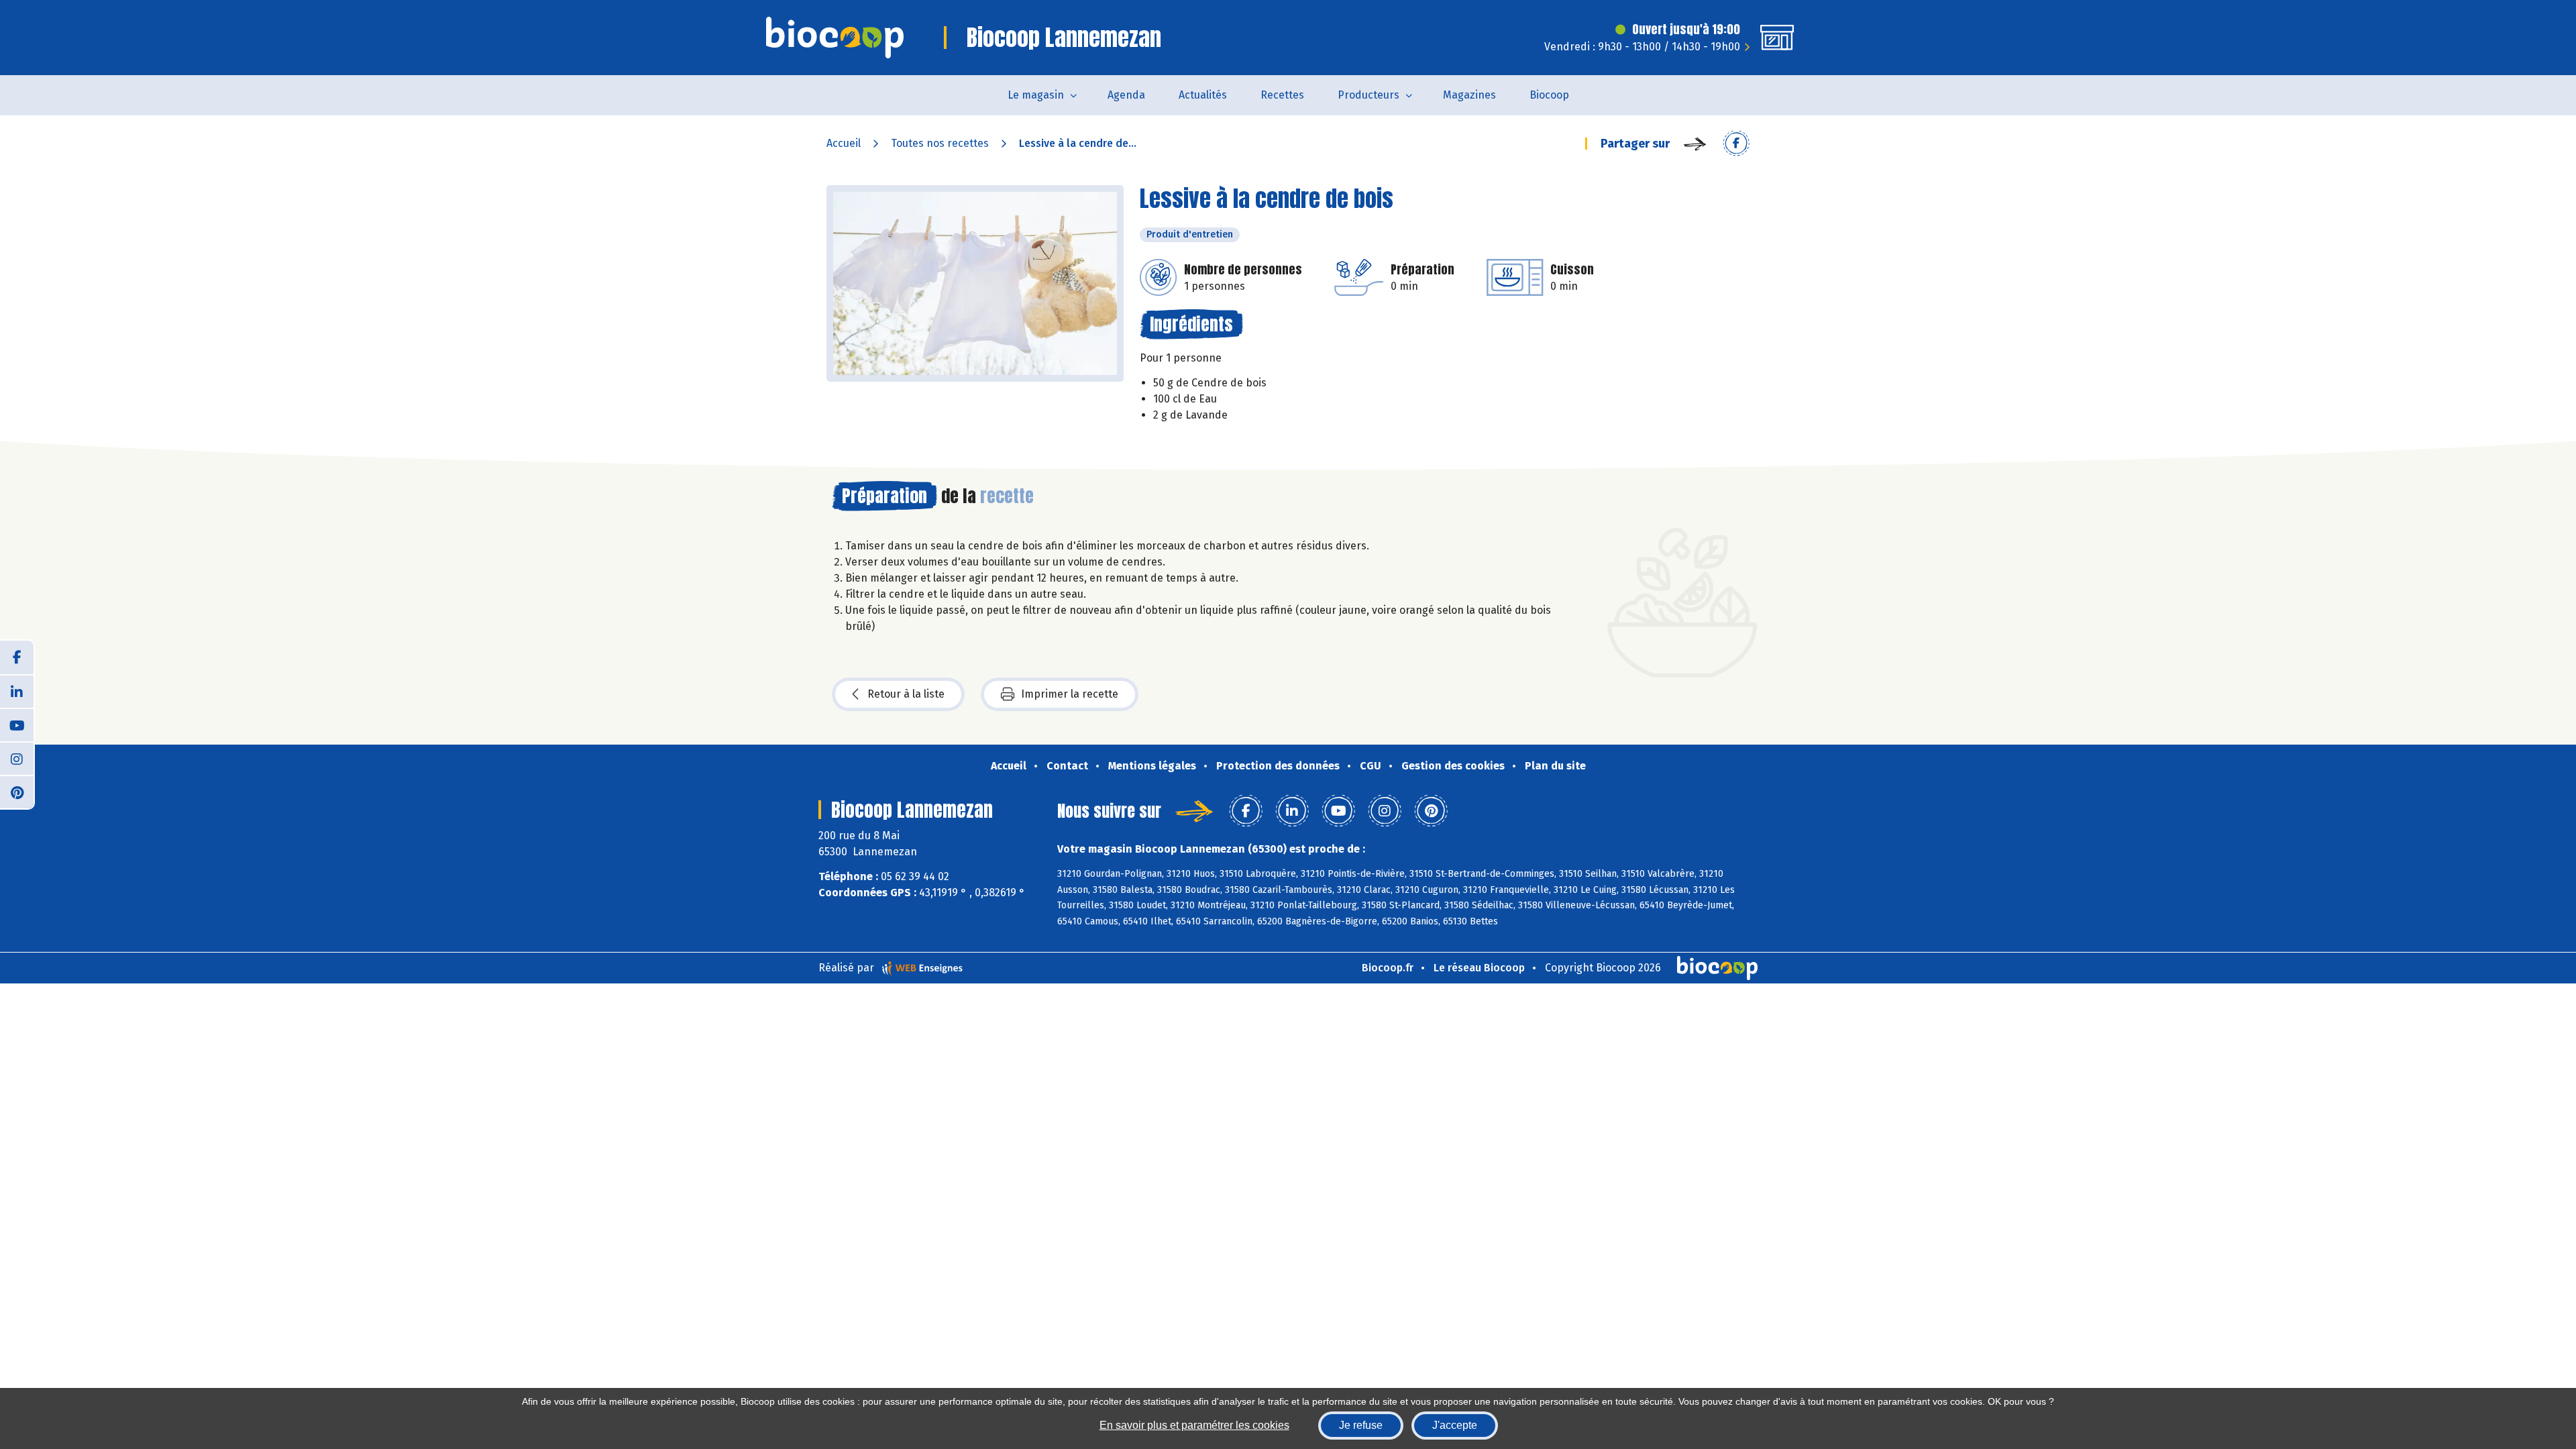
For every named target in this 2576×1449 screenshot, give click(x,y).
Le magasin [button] (1036, 95)
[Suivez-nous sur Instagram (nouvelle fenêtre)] (17, 758)
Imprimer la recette (1070, 694)
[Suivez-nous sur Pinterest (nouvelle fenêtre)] (17, 792)
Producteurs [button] (1368, 95)
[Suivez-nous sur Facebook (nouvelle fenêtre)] (17, 657)
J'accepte (1455, 1425)
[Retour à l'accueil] (835, 38)
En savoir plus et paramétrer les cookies (1194, 1425)
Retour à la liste (906, 694)
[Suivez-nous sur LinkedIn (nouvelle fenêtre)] (17, 691)
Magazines (1469, 95)
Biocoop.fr (1388, 968)
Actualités (1203, 95)
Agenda (1126, 95)
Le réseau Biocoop (1479, 968)
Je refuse (1361, 1425)
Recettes (1282, 95)
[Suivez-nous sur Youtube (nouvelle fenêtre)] (17, 724)
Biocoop (1549, 95)
